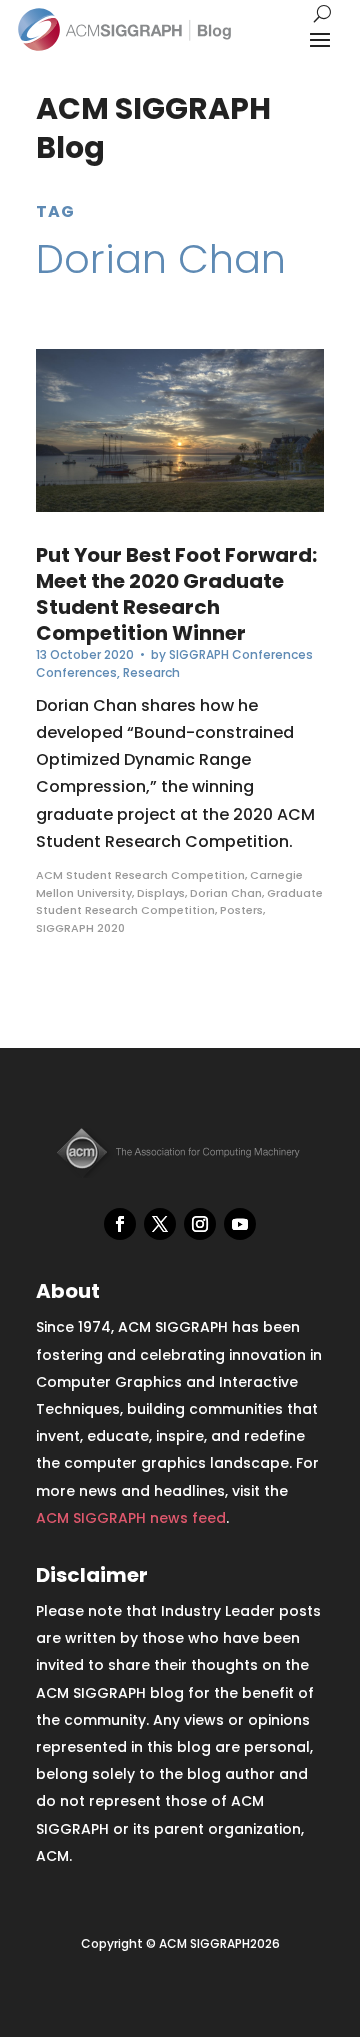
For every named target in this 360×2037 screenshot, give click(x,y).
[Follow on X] (160, 1224)
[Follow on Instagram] (200, 1224)
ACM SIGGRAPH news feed (131, 1518)
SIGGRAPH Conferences (241, 654)
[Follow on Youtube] (240, 1224)
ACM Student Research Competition (140, 875)
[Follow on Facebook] (120, 1224)
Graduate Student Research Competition (179, 902)
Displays (161, 893)
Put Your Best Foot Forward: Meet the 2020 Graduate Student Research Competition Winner (176, 594)
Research (151, 672)
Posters (241, 910)
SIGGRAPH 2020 (80, 928)
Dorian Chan (226, 893)
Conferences (76, 672)
